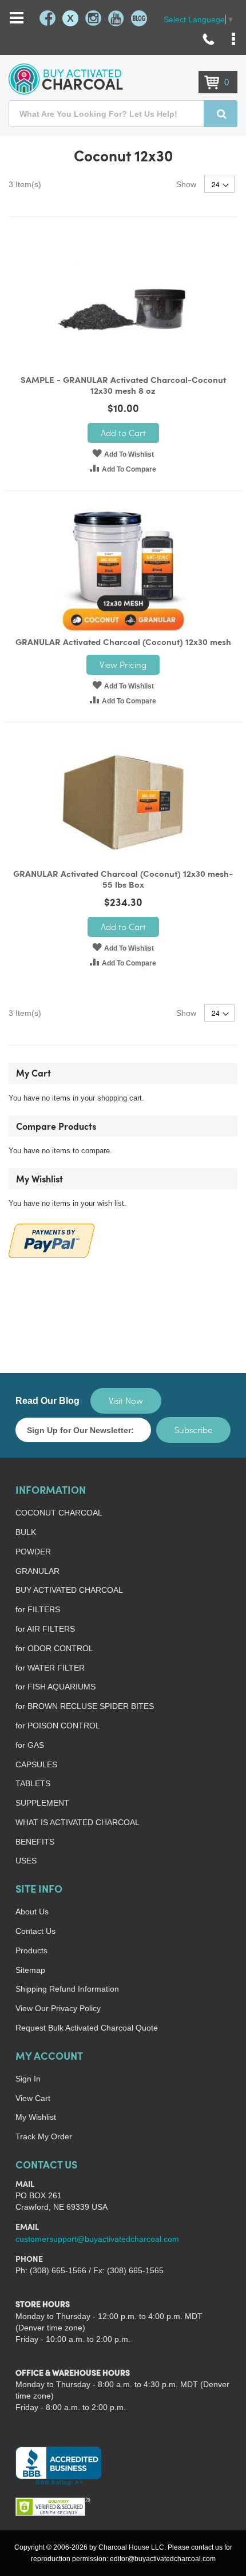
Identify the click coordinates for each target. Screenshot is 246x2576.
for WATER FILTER (50, 1668)
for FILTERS (38, 1609)
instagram (93, 18)
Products (31, 1950)
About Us (32, 1912)
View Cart (33, 2098)
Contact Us (35, 1931)
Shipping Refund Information (67, 1989)
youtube (116, 18)
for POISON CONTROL (58, 1726)
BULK (26, 1532)
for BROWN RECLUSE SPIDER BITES (85, 1706)
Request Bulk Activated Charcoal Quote (87, 2028)
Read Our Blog (47, 1401)
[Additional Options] (51, 1239)
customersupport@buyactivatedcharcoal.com (97, 2239)
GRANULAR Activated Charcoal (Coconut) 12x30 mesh (123, 643)
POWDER (33, 1552)
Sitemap (30, 1970)
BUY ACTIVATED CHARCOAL (69, 1590)
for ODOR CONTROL (54, 1648)
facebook (47, 18)
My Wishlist (36, 2117)
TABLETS (33, 1783)
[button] (123, 453)
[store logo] (66, 79)
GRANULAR (37, 1571)
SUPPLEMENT (42, 1803)
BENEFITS (35, 1842)
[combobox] (123, 114)
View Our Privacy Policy (58, 2008)
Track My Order (44, 2136)
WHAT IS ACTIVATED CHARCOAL (78, 1822)
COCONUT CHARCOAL (59, 1513)
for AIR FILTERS (45, 1629)
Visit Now (126, 1400)
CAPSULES (36, 1764)
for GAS (30, 1745)
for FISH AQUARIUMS (55, 1687)
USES (26, 1861)
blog (139, 18)
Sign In (28, 2079)
